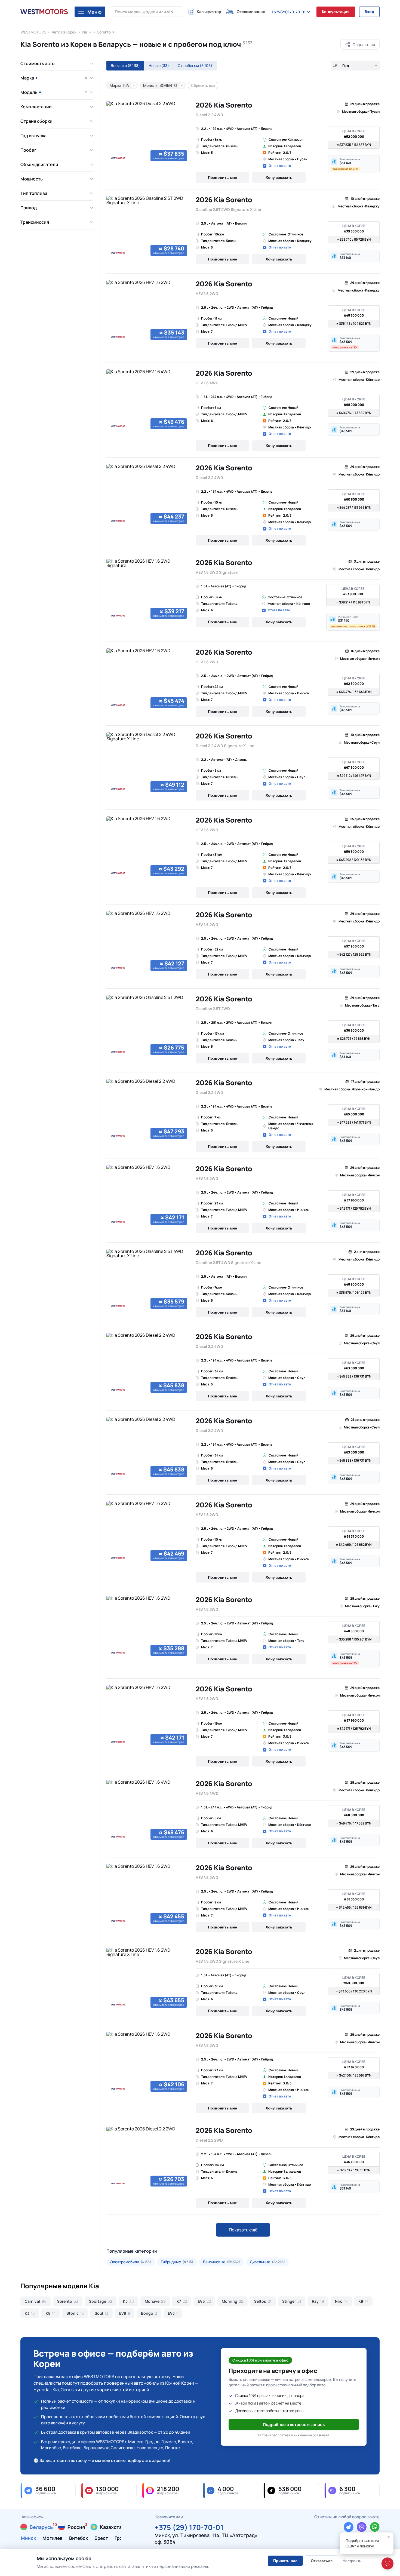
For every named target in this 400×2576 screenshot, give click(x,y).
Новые (159, 65)
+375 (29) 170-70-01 (189, 2527)
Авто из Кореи (64, 32)
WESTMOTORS (33, 32)
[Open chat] (387, 2563)
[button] (354, 164)
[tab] (107, 162)
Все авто (125, 65)
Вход (369, 12)
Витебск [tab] (79, 2538)
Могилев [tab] (53, 2538)
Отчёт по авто (280, 166)
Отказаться (322, 2561)
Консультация (336, 12)
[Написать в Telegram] (349, 2527)
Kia (85, 32)
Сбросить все (203, 85)
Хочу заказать (279, 177)
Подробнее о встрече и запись (294, 2425)
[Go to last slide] (112, 132)
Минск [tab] (28, 2538)
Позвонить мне (222, 177)
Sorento (104, 32)
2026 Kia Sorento (224, 105)
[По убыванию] (335, 66)
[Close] (389, 2537)
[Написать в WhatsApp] (375, 2527)
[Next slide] (183, 132)
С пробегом (195, 65)
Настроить (352, 2561)
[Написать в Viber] (362, 2527)
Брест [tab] (101, 2538)
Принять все (285, 2561)
